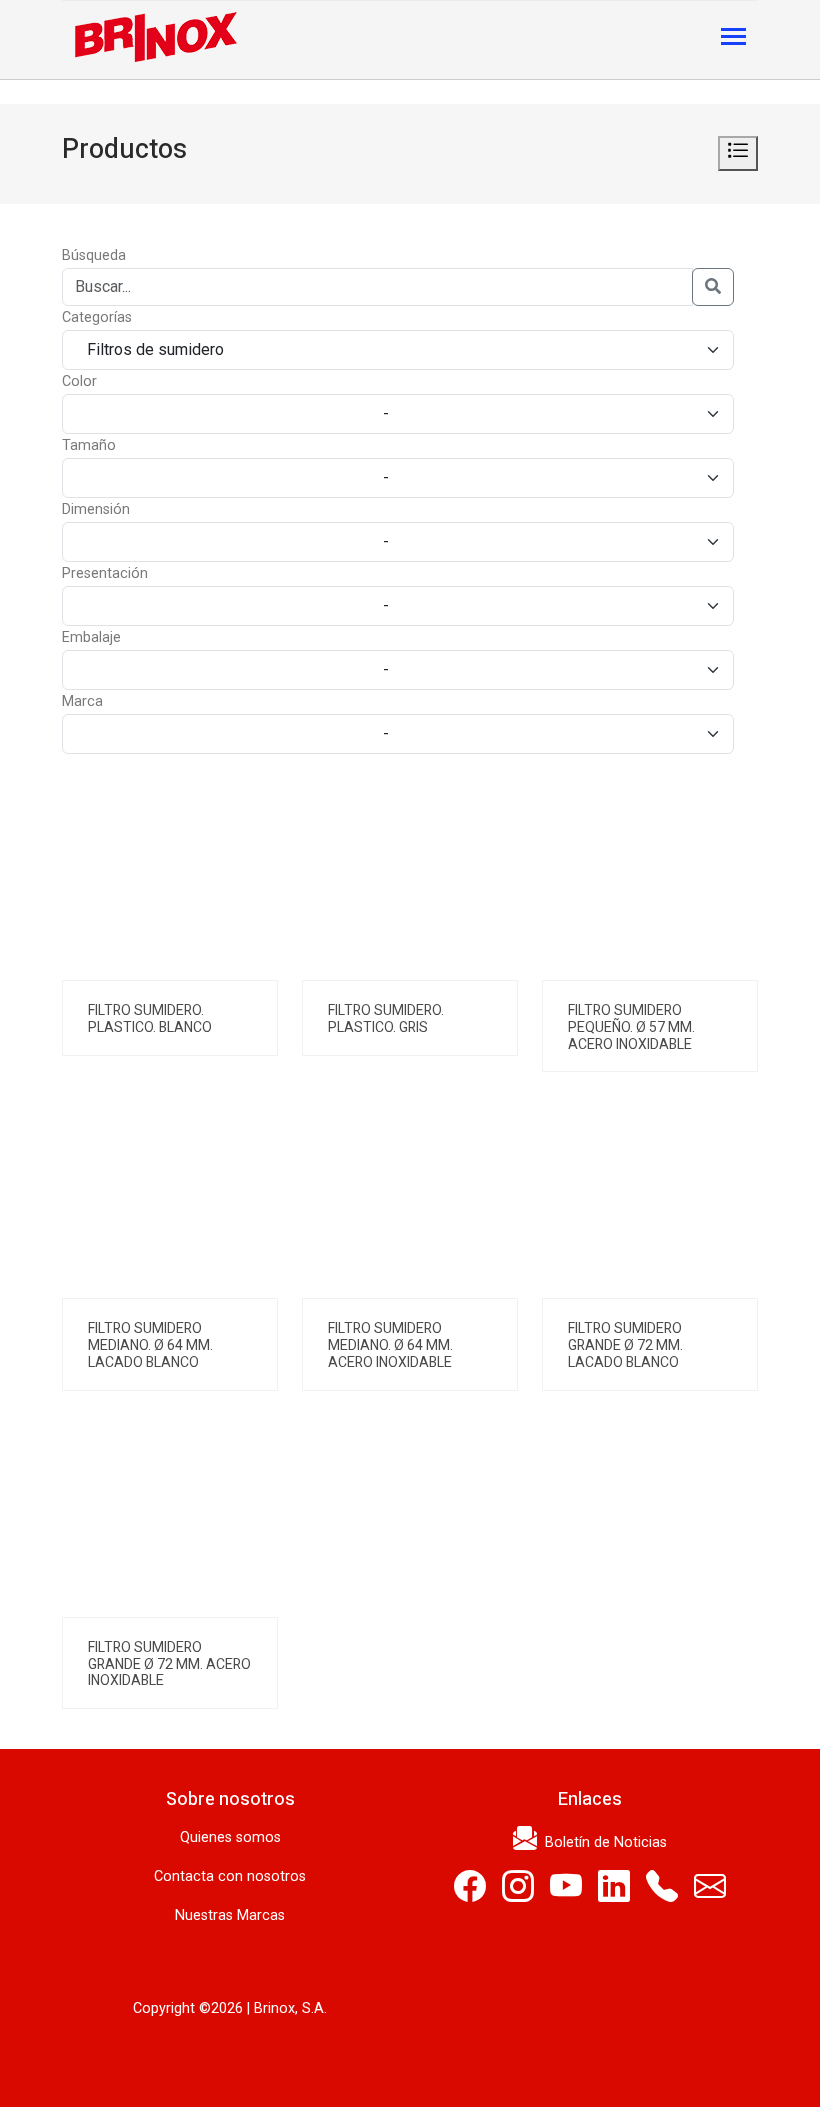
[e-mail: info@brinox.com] (710, 1893)
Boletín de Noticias (602, 1842)
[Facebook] (470, 1893)
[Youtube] (566, 1893)
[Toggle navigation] (733, 38)
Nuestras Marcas (230, 1915)
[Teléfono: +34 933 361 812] (662, 1893)
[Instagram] (518, 1893)
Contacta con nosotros (230, 1876)
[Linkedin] (614, 1893)
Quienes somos (230, 1837)
